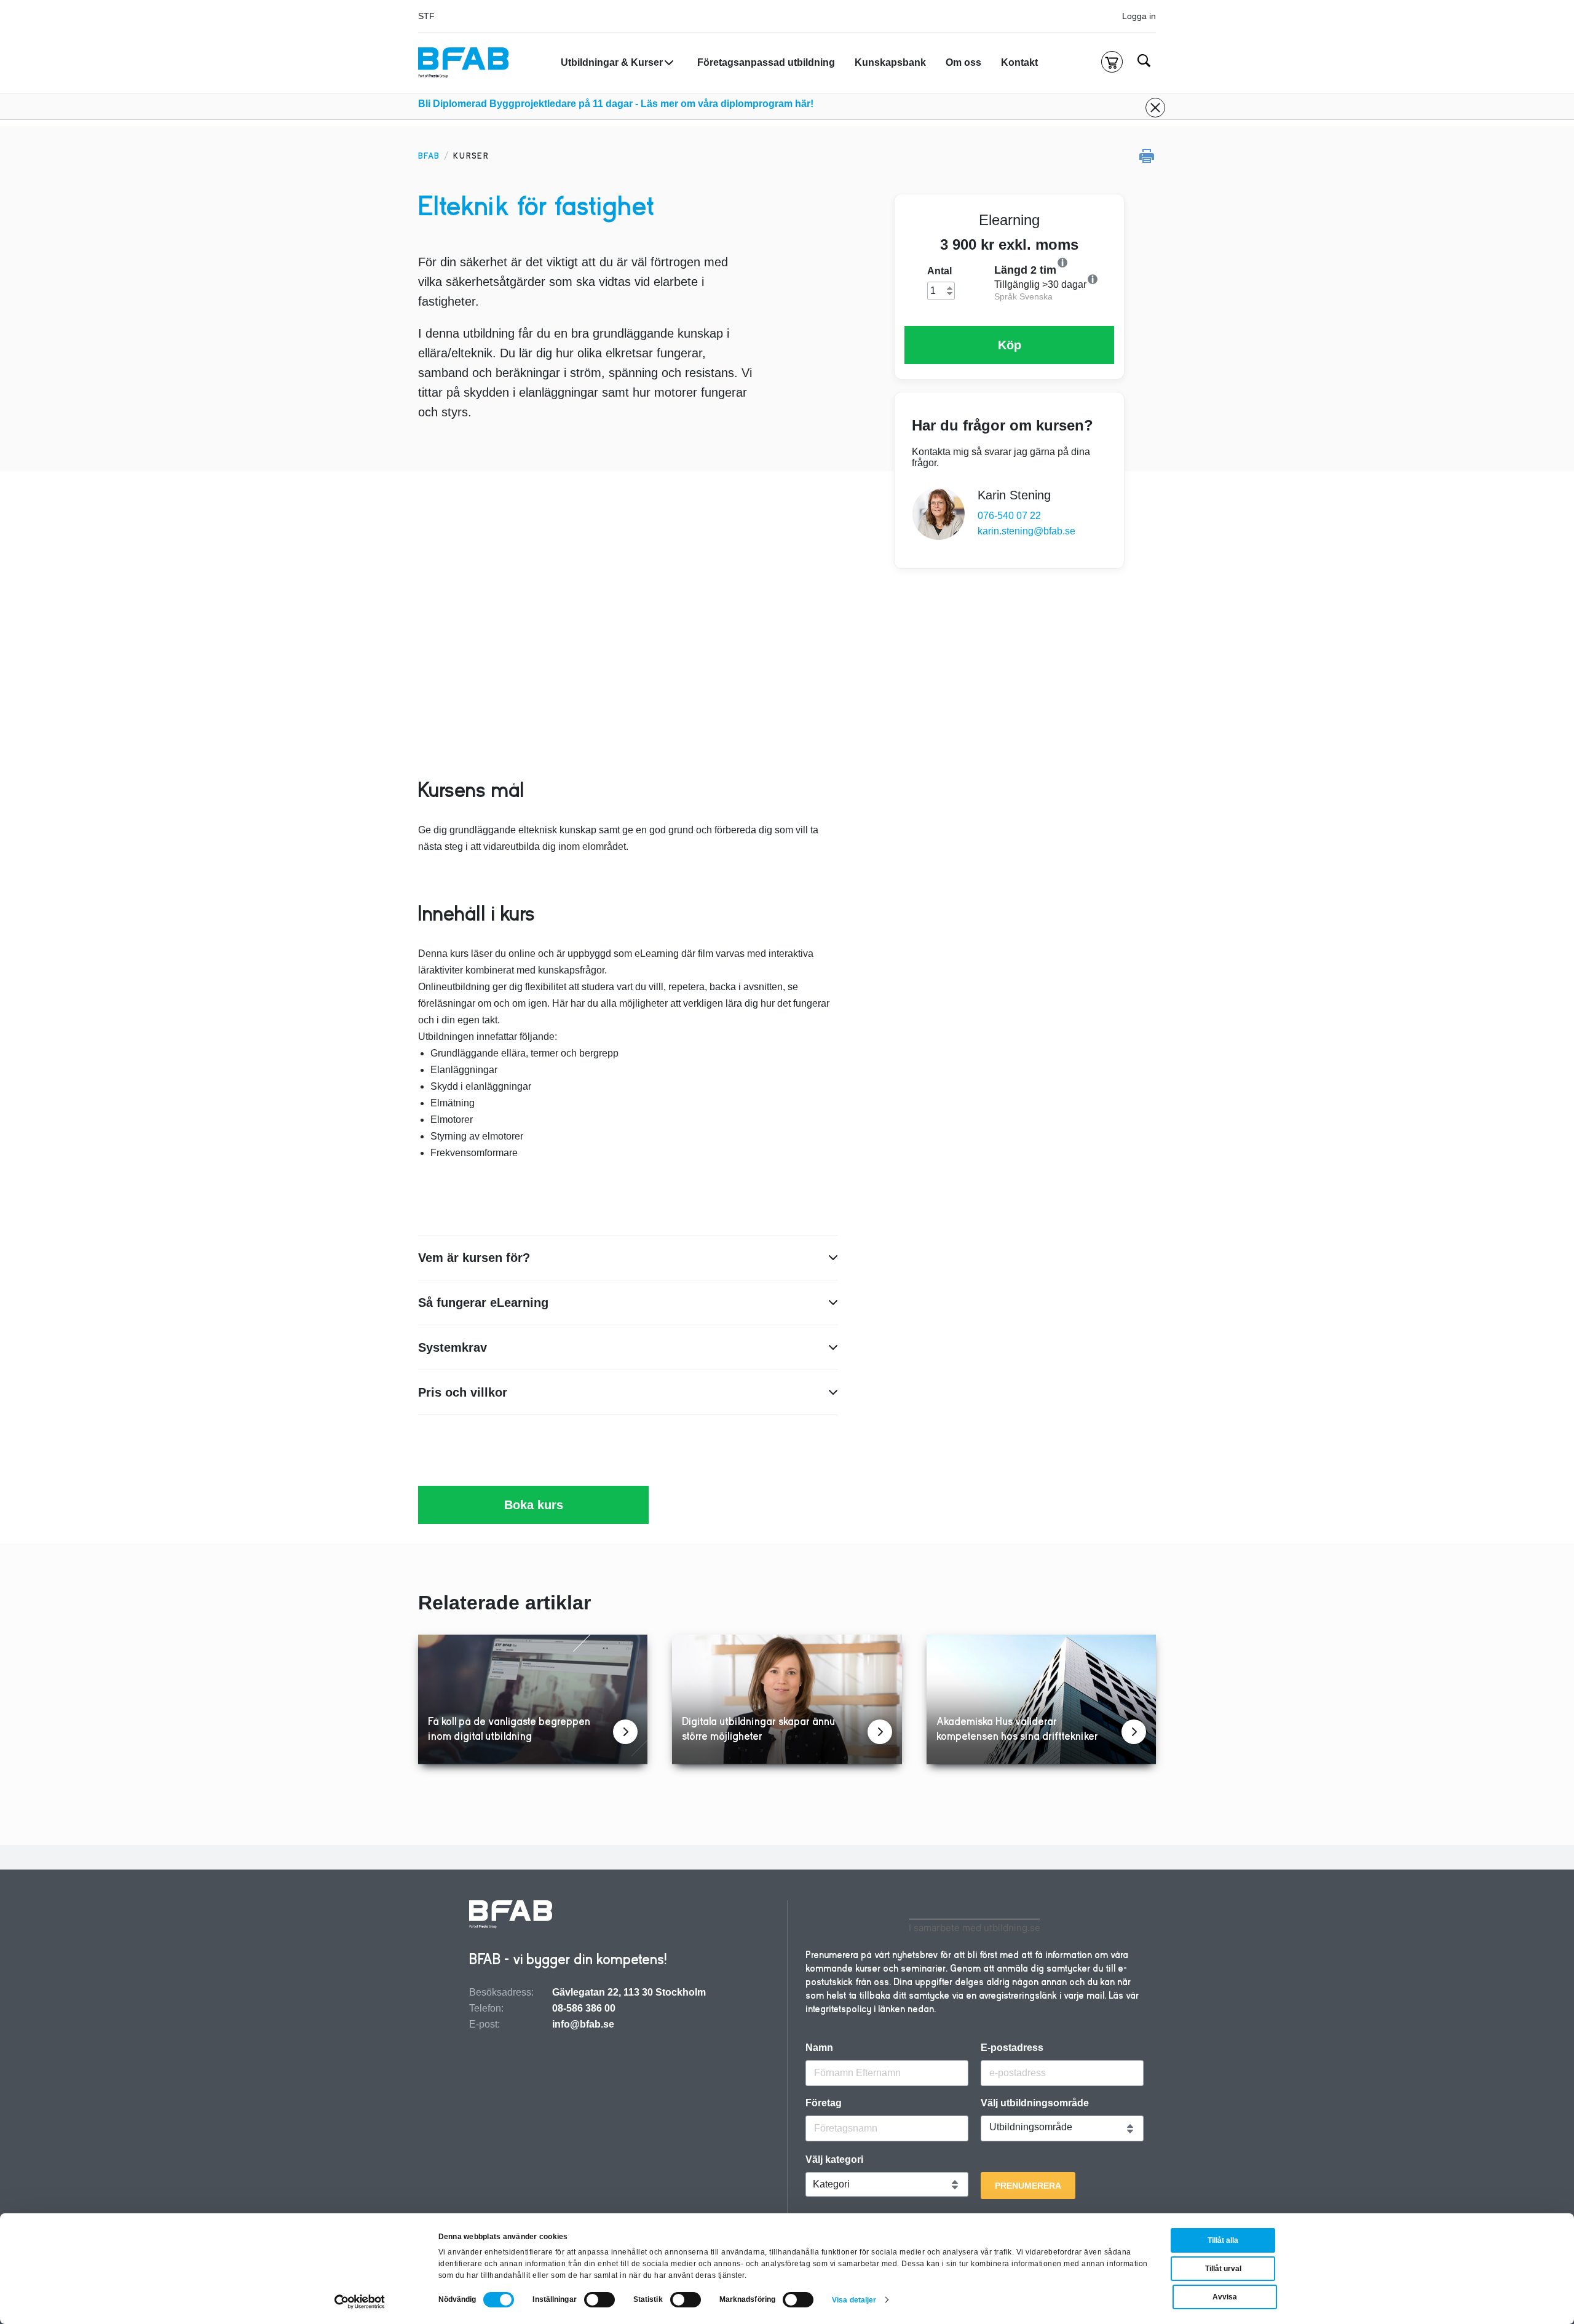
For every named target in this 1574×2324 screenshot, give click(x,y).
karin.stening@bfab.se (1026, 531)
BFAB (429, 156)
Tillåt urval (1223, 2269)
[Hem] (463, 63)
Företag (824, 2103)
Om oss (963, 62)
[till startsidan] (511, 1916)
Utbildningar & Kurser (612, 62)
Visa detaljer (854, 2300)
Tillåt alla (1223, 2240)
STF (426, 16)
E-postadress (1012, 2048)
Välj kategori (834, 2160)
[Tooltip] (1102, 263)
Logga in (1139, 16)
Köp (1010, 345)
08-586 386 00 (584, 2008)
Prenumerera (1028, 2186)
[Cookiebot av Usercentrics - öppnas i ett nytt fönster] (360, 2302)
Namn (819, 2048)
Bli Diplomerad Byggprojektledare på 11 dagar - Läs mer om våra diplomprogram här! (616, 104)
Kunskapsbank (890, 62)
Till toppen (1532, 1162)
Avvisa (1225, 2297)
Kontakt (1019, 62)
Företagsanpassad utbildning (766, 62)
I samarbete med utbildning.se (975, 1928)
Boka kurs (534, 1505)
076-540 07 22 (1009, 516)
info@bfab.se (583, 2024)
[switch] (599, 2300)
